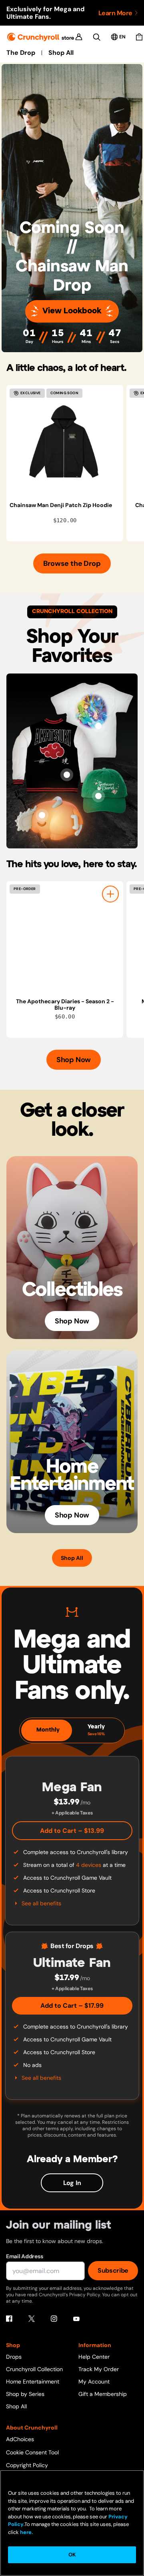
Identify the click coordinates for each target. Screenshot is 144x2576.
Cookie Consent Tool (32, 2452)
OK (72, 2555)
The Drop (21, 53)
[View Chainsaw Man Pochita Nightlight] (42, 815)
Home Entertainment (33, 2382)
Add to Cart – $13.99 (72, 1831)
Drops (14, 2357)
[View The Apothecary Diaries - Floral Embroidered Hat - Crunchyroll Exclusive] (98, 796)
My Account (94, 2382)
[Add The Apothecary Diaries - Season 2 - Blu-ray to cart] (110, 894)
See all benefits (41, 1903)
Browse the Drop (72, 563)
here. (26, 2532)
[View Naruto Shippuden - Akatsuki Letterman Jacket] (67, 775)
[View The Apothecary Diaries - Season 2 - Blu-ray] (65, 940)
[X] (32, 2319)
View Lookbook (72, 311)
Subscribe (113, 2270)
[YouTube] (76, 2319)
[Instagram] (54, 2319)
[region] (75, 463)
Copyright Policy (27, 2465)
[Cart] (139, 37)
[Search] (97, 37)
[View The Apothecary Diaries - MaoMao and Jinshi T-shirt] (98, 726)
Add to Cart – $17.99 (72, 2006)
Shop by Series (25, 2394)
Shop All (61, 53)
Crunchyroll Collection (34, 2369)
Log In (72, 2183)
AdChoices (20, 2439)
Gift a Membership (103, 2394)
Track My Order (99, 2369)
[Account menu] (79, 37)
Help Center (94, 2357)
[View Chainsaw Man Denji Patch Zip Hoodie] (65, 443)
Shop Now (74, 1060)
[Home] (41, 37)
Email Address (24, 2256)
